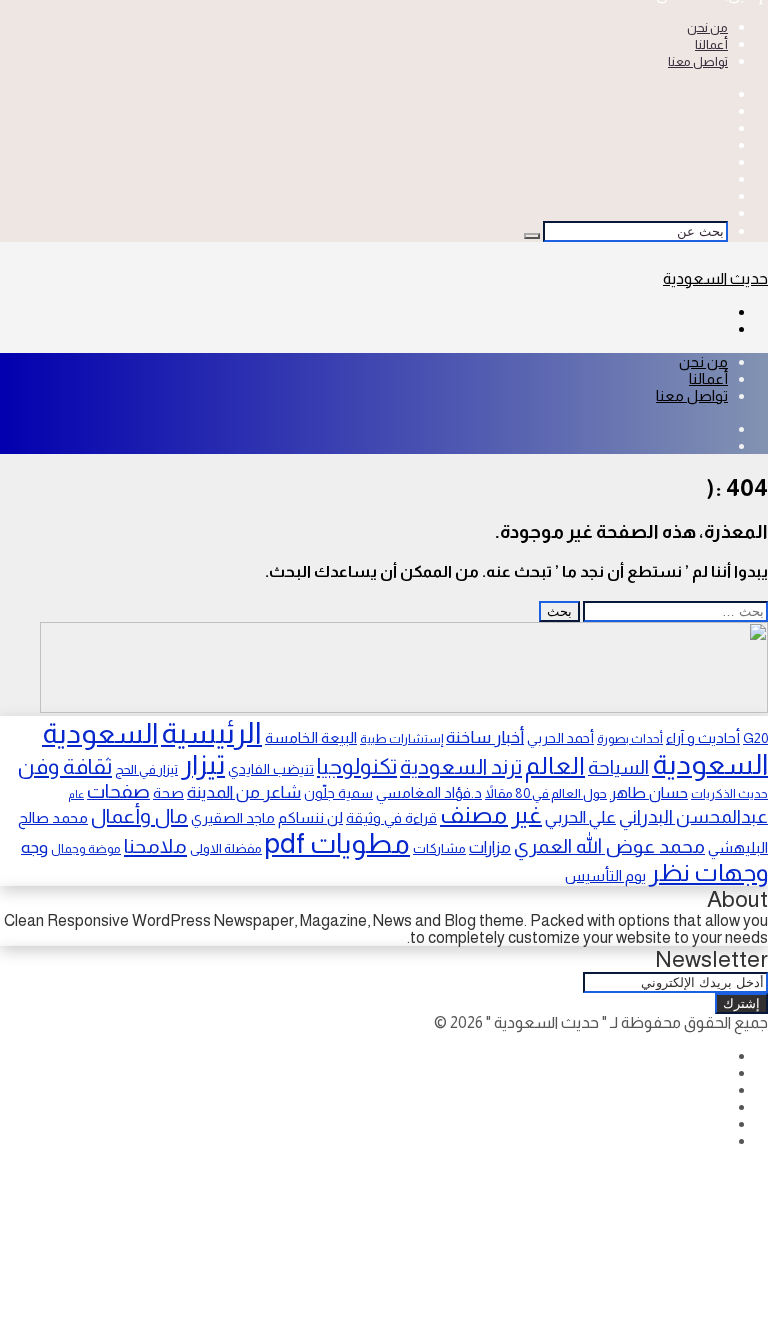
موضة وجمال (86, 849)
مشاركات (439, 848)
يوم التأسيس (605, 876)
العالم (555, 765)
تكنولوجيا (357, 766)
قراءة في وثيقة (391, 818)
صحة (168, 793)
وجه (34, 847)
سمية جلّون (338, 793)
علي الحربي (580, 817)
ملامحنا (155, 846)
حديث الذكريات (729, 794)
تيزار (203, 764)
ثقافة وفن (65, 767)
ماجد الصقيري (233, 818)
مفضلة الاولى (226, 848)
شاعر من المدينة (244, 792)
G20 (755, 738)
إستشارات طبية (401, 739)
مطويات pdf (337, 843)
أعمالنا (711, 44)
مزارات (490, 847)
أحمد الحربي (560, 738)
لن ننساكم (310, 817)
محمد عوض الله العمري (609, 846)
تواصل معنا (698, 61)
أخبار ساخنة (485, 737)
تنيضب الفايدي (271, 769)
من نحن (707, 27)
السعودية (100, 733)
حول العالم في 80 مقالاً (546, 793)
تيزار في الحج (146, 769)
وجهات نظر (708, 872)
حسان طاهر (649, 792)
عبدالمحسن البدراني (693, 816)
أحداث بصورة (630, 739)
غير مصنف (491, 815)
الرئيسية (211, 732)
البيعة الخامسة (311, 737)
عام (76, 794)
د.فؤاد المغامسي (429, 793)
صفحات (118, 791)
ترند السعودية (461, 766)
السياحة (618, 767)
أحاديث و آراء (703, 738)
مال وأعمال (139, 816)
